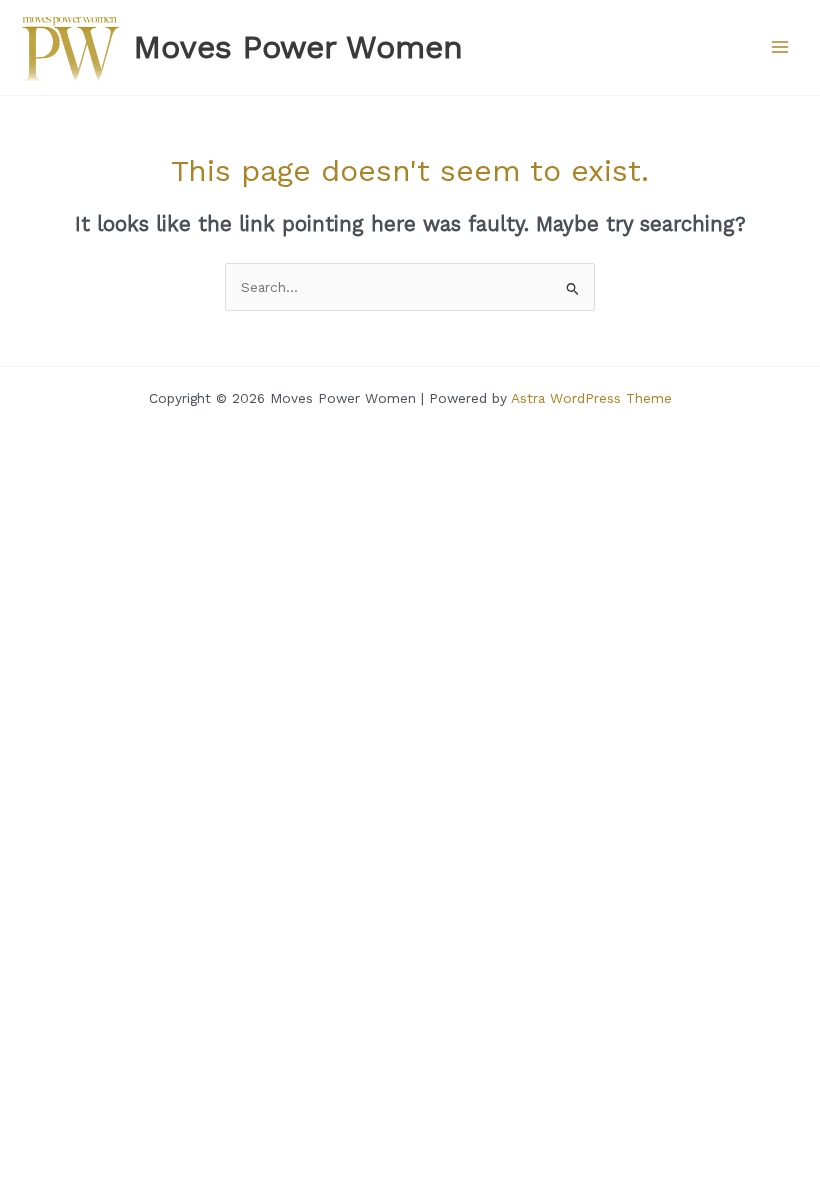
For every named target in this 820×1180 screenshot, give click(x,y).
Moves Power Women (298, 47)
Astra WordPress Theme (591, 398)
